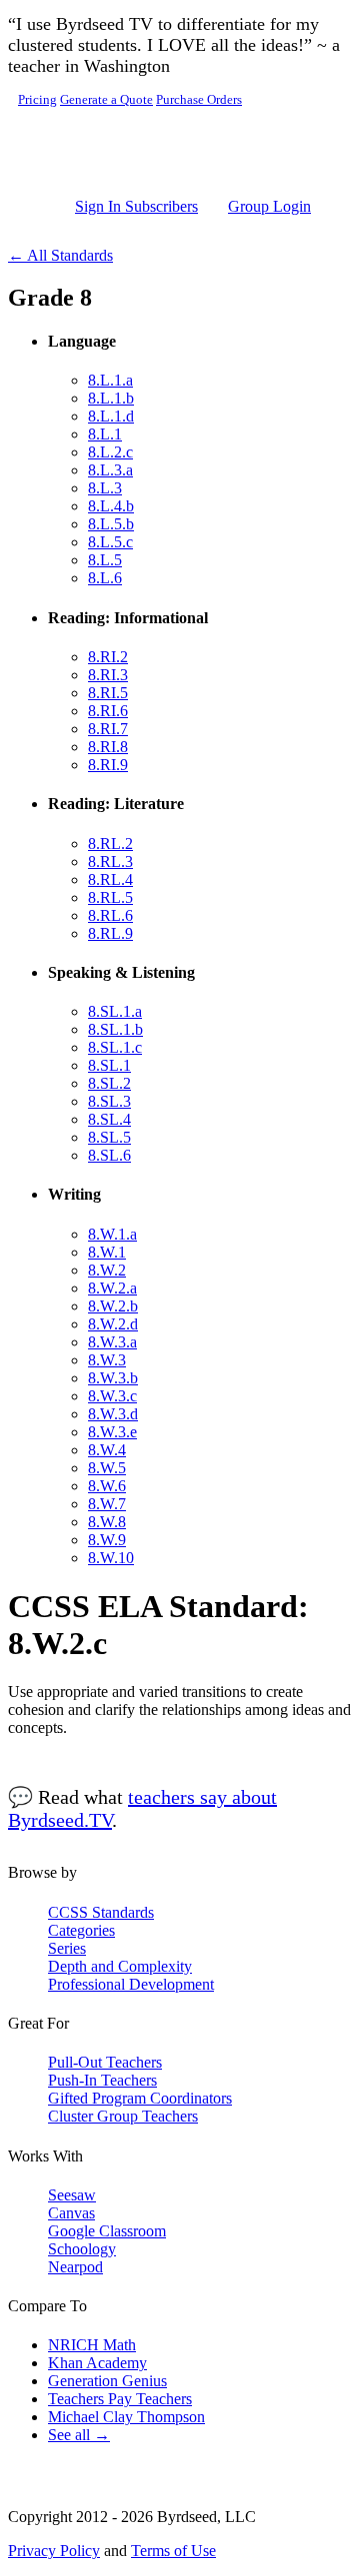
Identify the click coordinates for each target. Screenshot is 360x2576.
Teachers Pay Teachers (120, 2399)
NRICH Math (92, 2345)
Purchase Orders (199, 100)
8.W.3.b (113, 1378)
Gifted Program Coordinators (140, 2098)
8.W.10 (111, 1558)
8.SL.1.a (115, 1011)
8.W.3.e (112, 1432)
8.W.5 (107, 1468)
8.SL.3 (109, 1101)
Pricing (37, 100)
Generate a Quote (106, 100)
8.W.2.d (113, 1324)
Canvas (71, 2213)
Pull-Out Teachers (105, 2062)
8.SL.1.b (115, 1029)
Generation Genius (107, 2381)
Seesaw (72, 2195)
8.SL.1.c (115, 1047)
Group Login (269, 206)
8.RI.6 (108, 711)
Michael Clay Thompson (126, 2417)
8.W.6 (107, 1486)
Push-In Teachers (102, 2080)
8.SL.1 (109, 1065)
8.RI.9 (108, 765)
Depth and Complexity (120, 1966)
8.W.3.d (113, 1414)
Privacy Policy (54, 2551)
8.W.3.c (112, 1396)
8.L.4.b (111, 506)
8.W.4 (107, 1450)
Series (67, 1948)
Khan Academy (97, 2363)
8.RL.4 (110, 879)
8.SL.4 (109, 1119)
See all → (79, 2435)
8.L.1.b (111, 398)
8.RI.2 (108, 657)
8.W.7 (107, 1504)
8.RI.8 (108, 747)
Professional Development (131, 1984)
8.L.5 (105, 560)
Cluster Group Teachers (123, 2116)
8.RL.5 (110, 897)
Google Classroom (107, 2231)
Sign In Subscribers (136, 206)
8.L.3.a (110, 470)
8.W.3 (107, 1360)
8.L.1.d (111, 416)
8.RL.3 (110, 861)
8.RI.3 (108, 675)
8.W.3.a (112, 1342)
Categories (81, 1930)
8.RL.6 (110, 915)
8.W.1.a (112, 1234)
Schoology (82, 2249)
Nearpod (75, 2267)
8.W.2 (107, 1270)
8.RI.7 (108, 729)
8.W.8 (107, 1522)
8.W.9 (107, 1540)
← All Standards (60, 255)
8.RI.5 (108, 693)
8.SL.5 (109, 1137)
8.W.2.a (112, 1288)
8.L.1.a (110, 380)
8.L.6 (105, 578)
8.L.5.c (110, 542)
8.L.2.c (110, 452)
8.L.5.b (111, 524)
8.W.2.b (113, 1306)
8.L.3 (105, 488)
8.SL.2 (109, 1083)
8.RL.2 (110, 844)
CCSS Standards (101, 1912)
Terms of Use (173, 2551)
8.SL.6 (109, 1155)
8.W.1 (107, 1252)
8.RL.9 (110, 933)
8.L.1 (105, 434)
